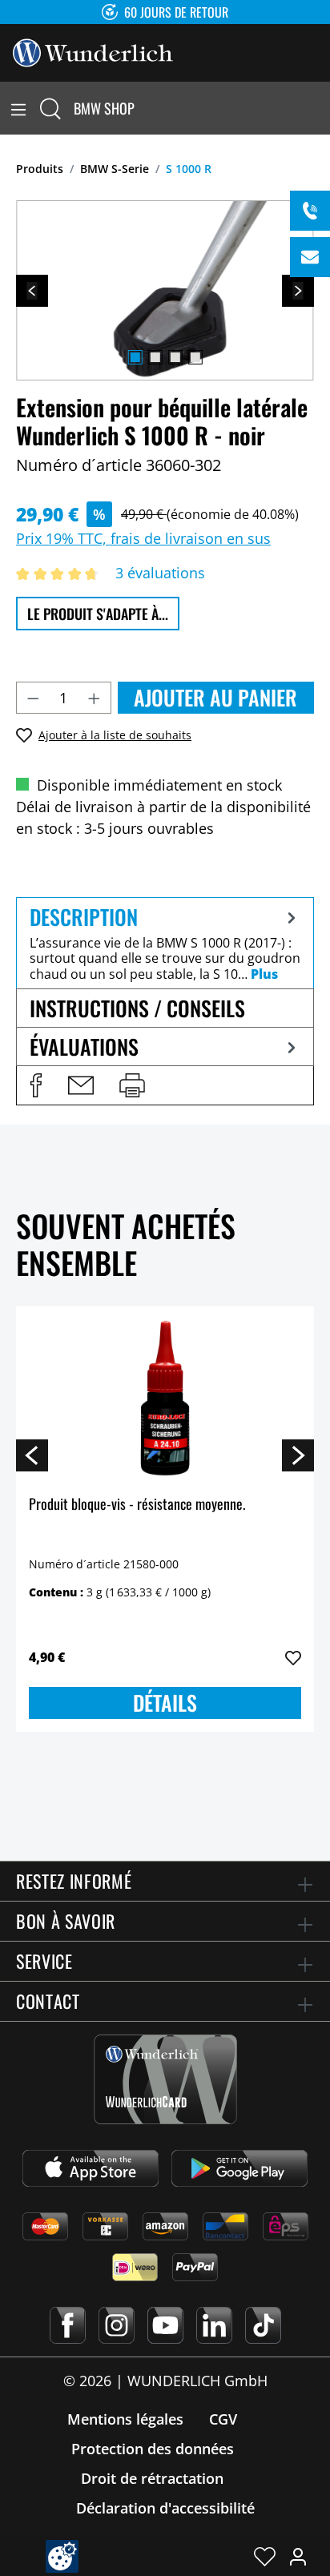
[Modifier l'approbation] (62, 2556)
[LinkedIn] (214, 2325)
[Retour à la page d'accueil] (93, 51)
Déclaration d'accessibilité (165, 2508)
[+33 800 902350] (310, 211)
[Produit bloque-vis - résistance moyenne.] (165, 1399)
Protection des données (153, 2449)
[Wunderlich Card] (165, 2079)
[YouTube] (165, 2325)
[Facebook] (68, 2325)
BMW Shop (104, 108)
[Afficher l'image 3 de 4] (175, 357)
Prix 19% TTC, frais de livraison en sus (143, 538)
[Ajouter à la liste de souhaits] (293, 1658)
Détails (165, 1703)
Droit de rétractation (152, 2478)
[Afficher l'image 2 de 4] (155, 357)
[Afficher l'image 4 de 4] (195, 357)
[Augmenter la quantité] (95, 698)
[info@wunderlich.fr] (310, 257)
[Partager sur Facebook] (36, 1085)
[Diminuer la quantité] (33, 698)
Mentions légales (125, 2419)
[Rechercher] (50, 108)
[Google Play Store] (239, 2168)
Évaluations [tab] (84, 1046)
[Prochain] (298, 291)
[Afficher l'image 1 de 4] (135, 357)
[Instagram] (117, 2325)
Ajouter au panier (215, 697)
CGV (223, 2419)
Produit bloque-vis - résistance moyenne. (137, 1505)
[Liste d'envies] (265, 2556)
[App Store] (91, 2168)
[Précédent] (32, 291)
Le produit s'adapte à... (98, 614)
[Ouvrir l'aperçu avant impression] (132, 1085)
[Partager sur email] (81, 1085)
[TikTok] (263, 2325)
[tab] (165, 943)
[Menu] (18, 108)
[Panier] (320, 108)
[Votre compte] (298, 2556)
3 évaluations (160, 573)
